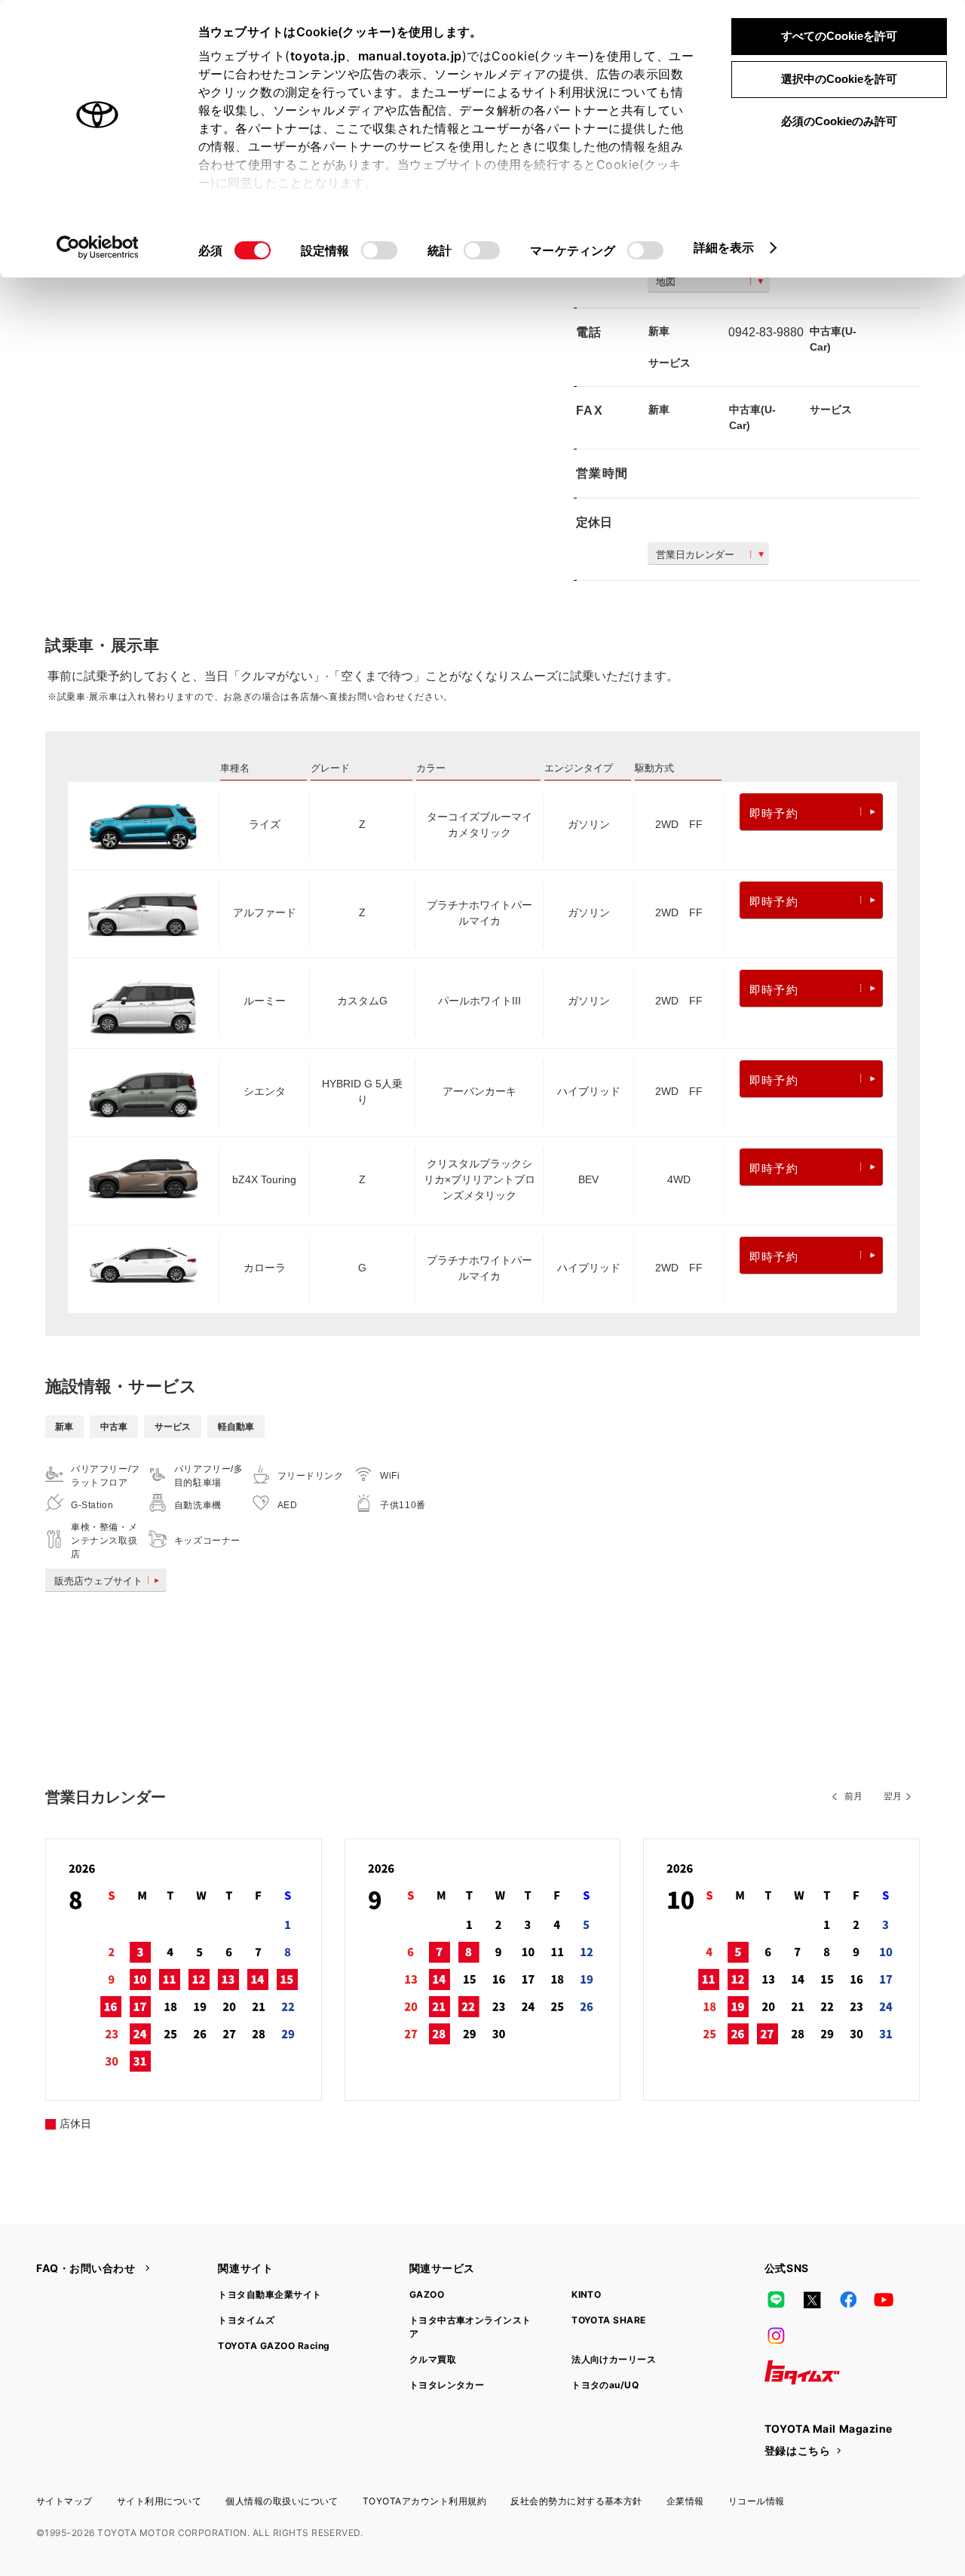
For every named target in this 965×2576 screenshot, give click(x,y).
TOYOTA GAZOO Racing (274, 2346)
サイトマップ (64, 2501)
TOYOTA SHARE (609, 2320)
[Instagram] (777, 2336)
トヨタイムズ (246, 2320)
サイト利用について (159, 2501)
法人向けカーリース (614, 2359)
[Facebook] (848, 2300)
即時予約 (774, 813)
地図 (666, 282)
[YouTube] (884, 2300)
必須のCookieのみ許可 (839, 121)
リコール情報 (757, 2501)
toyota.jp (318, 56)
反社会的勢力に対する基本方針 (576, 2501)
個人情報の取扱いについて (282, 2501)
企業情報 (685, 2501)
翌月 (893, 1796)
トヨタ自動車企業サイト (270, 2294)
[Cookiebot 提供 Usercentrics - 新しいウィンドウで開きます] (98, 247)
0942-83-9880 (766, 332)
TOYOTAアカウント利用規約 (424, 2501)
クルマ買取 (433, 2359)
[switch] (379, 250)
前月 (853, 1796)
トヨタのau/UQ (605, 2385)
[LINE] (777, 2300)
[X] (812, 2300)
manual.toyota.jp (410, 56)
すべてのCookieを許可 (839, 36)
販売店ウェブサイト (98, 1581)
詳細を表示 (724, 247)
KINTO (586, 2294)
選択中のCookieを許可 (839, 79)
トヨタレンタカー (447, 2385)
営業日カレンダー (695, 555)
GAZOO (427, 2294)
